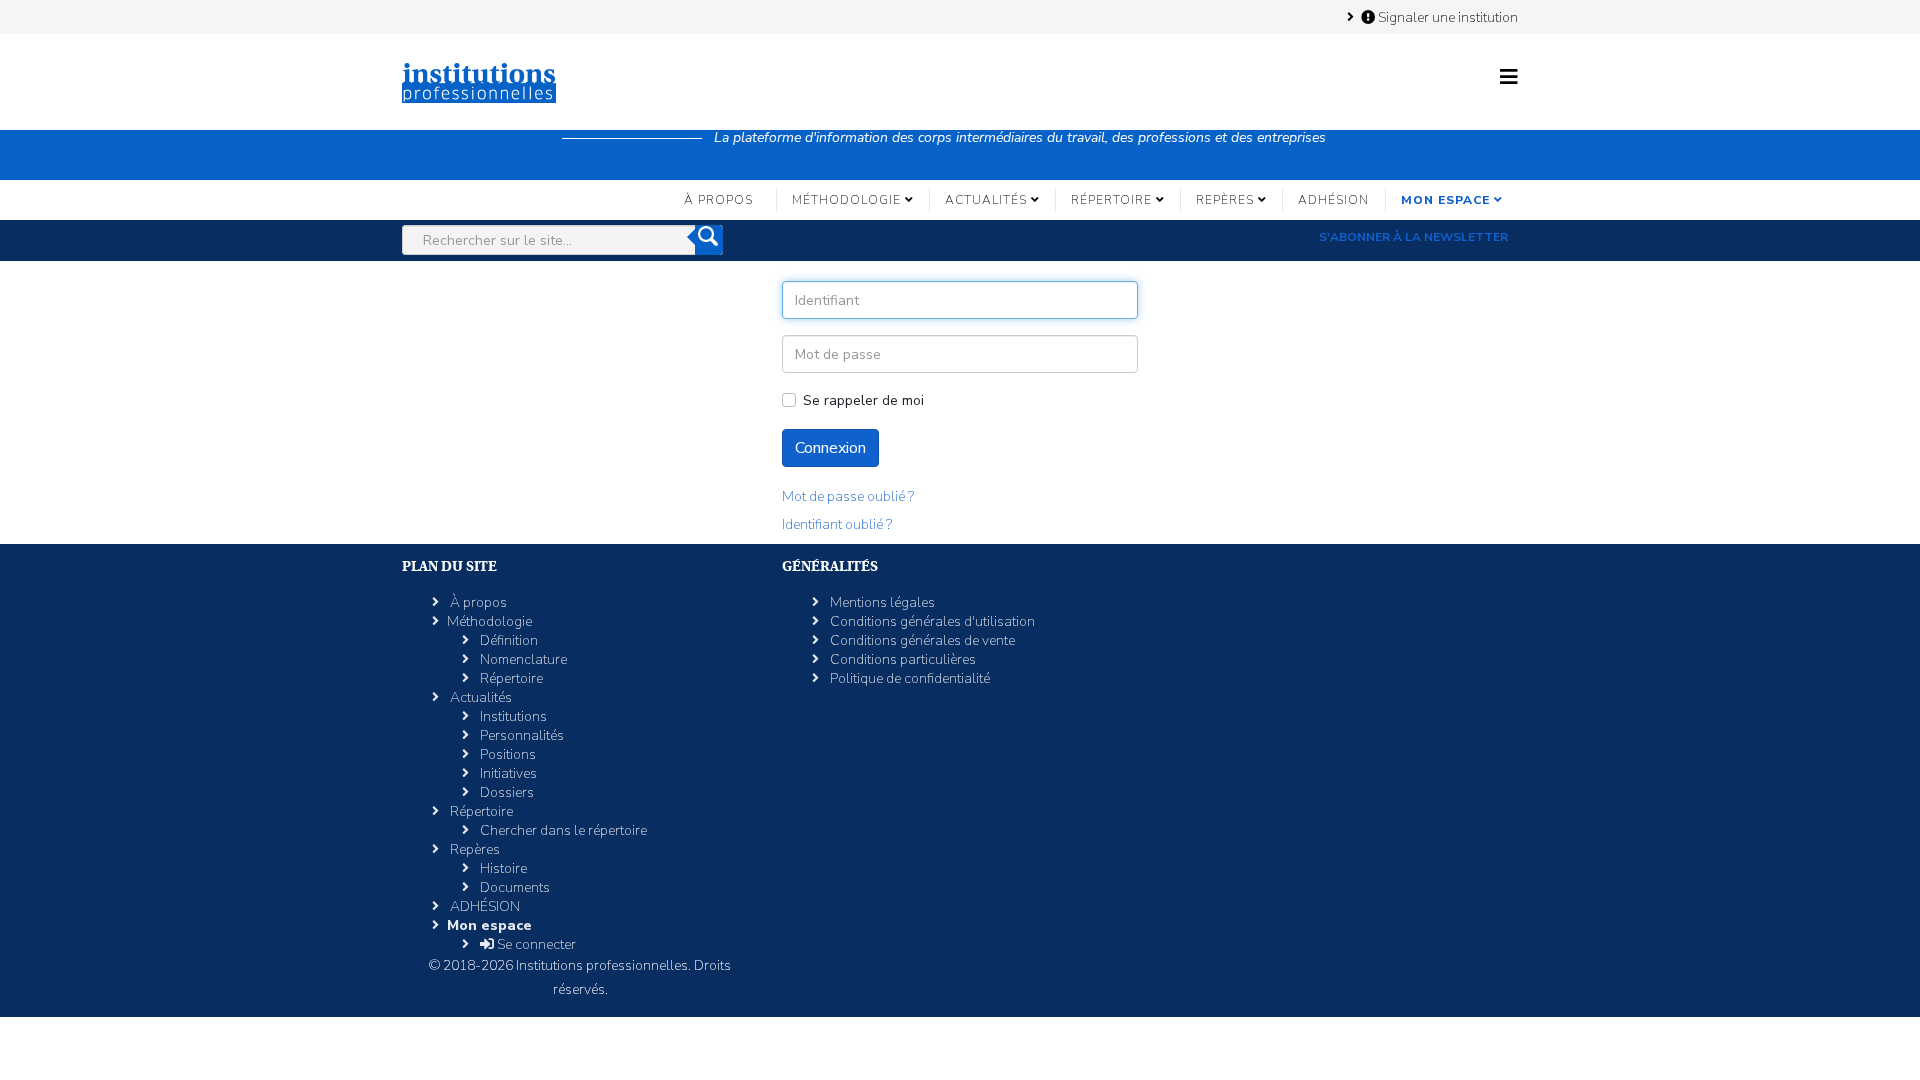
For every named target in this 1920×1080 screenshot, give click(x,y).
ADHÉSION (1333, 200)
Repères (1225, 200)
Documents (513, 887)
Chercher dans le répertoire (562, 830)
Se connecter (535, 944)
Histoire (502, 868)
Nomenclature (522, 659)
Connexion (830, 448)
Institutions (512, 716)
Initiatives (507, 773)
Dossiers (505, 792)
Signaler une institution (1446, 17)
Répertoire (1111, 200)
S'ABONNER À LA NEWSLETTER (1413, 237)
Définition (507, 640)
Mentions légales (881, 602)
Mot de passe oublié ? (848, 496)
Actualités (986, 200)
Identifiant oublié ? (837, 524)
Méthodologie (846, 200)
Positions (506, 754)
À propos (718, 200)
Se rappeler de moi (863, 400)
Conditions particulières (901, 659)
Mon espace (1445, 200)
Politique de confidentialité (908, 678)
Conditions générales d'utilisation (931, 621)
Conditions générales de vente (921, 640)
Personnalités (520, 735)
